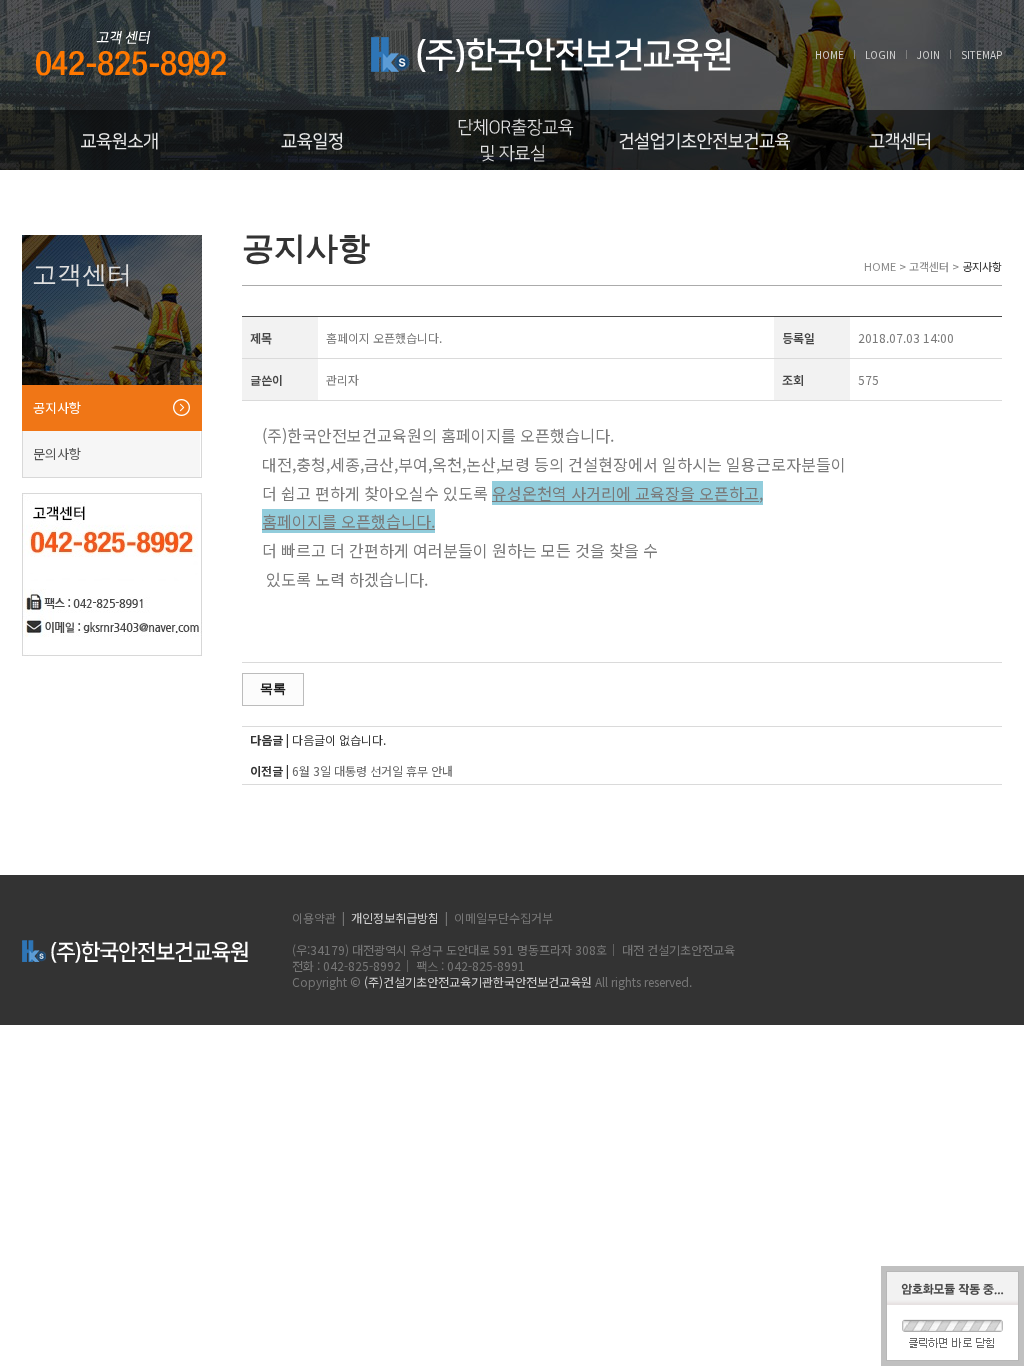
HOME (829, 54)
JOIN (928, 54)
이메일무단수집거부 (503, 917)
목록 (273, 688)
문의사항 (57, 453)
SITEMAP (981, 54)
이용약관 (314, 917)
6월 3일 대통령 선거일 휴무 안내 (372, 770)
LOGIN (880, 54)
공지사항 (57, 407)
